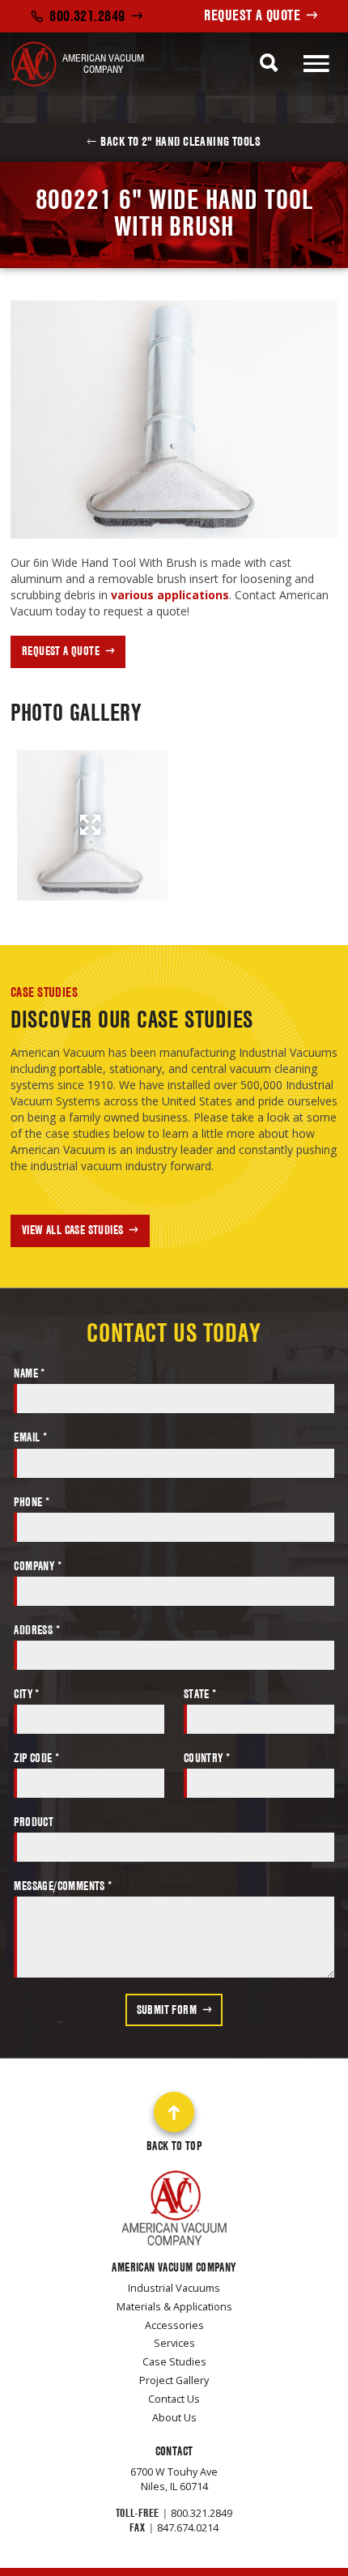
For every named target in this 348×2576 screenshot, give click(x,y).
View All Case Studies (72, 1230)
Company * (38, 1566)
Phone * (32, 1502)
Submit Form (167, 2010)
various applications (170, 595)
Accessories (174, 2325)
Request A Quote (252, 15)
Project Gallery (174, 2380)
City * (26, 1694)
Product (34, 1822)
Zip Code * (36, 1758)
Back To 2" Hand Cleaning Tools (180, 141)
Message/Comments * (63, 1886)
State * (200, 1694)
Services (174, 2343)
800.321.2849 (87, 16)
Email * (30, 1437)
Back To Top (174, 2146)
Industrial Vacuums (174, 2288)
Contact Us (174, 2399)
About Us (174, 2418)
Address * (37, 1630)
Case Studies (44, 992)
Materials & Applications (174, 2307)
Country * (207, 1758)
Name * (29, 1373)
